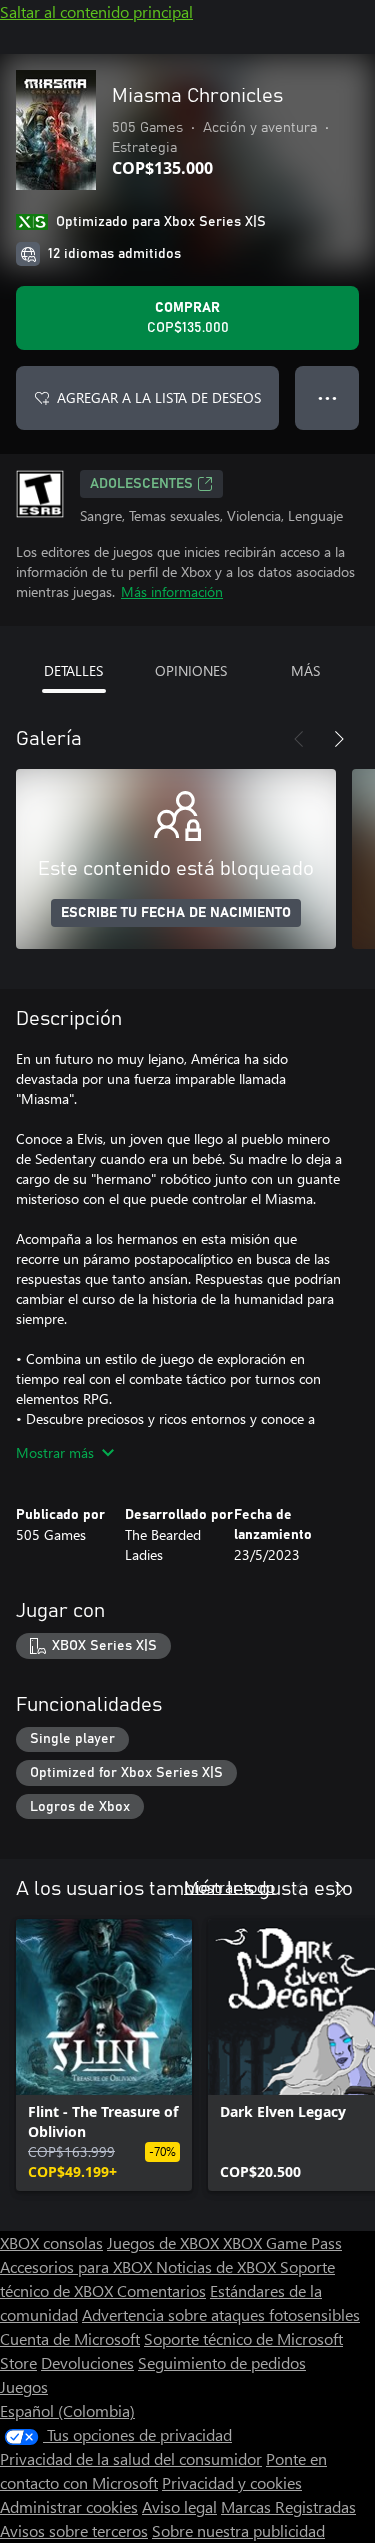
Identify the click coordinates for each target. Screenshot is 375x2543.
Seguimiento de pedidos (222, 2362)
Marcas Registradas (288, 2506)
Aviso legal (179, 2506)
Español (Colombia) (67, 2410)
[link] (104, 2055)
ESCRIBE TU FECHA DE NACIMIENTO (176, 913)
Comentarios (161, 2290)
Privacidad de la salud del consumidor (131, 2458)
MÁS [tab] (305, 670)
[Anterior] (299, 739)
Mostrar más (55, 1452)
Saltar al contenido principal (96, 11)
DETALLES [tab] (73, 670)
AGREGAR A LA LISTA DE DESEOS (159, 397)
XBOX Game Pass (282, 2242)
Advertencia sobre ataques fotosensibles (221, 2314)
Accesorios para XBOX (78, 2266)
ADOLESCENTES (141, 484)
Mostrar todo (229, 1886)
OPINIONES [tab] (191, 670)
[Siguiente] (339, 739)
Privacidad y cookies (232, 2482)
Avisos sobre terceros (74, 2530)
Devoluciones (87, 2362)
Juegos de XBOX (165, 2242)
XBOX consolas (51, 2242)
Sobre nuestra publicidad (238, 2530)
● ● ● (327, 397)
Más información (172, 591)
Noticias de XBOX (218, 2266)
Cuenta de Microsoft (70, 2338)
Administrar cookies (69, 2506)
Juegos (24, 2386)
